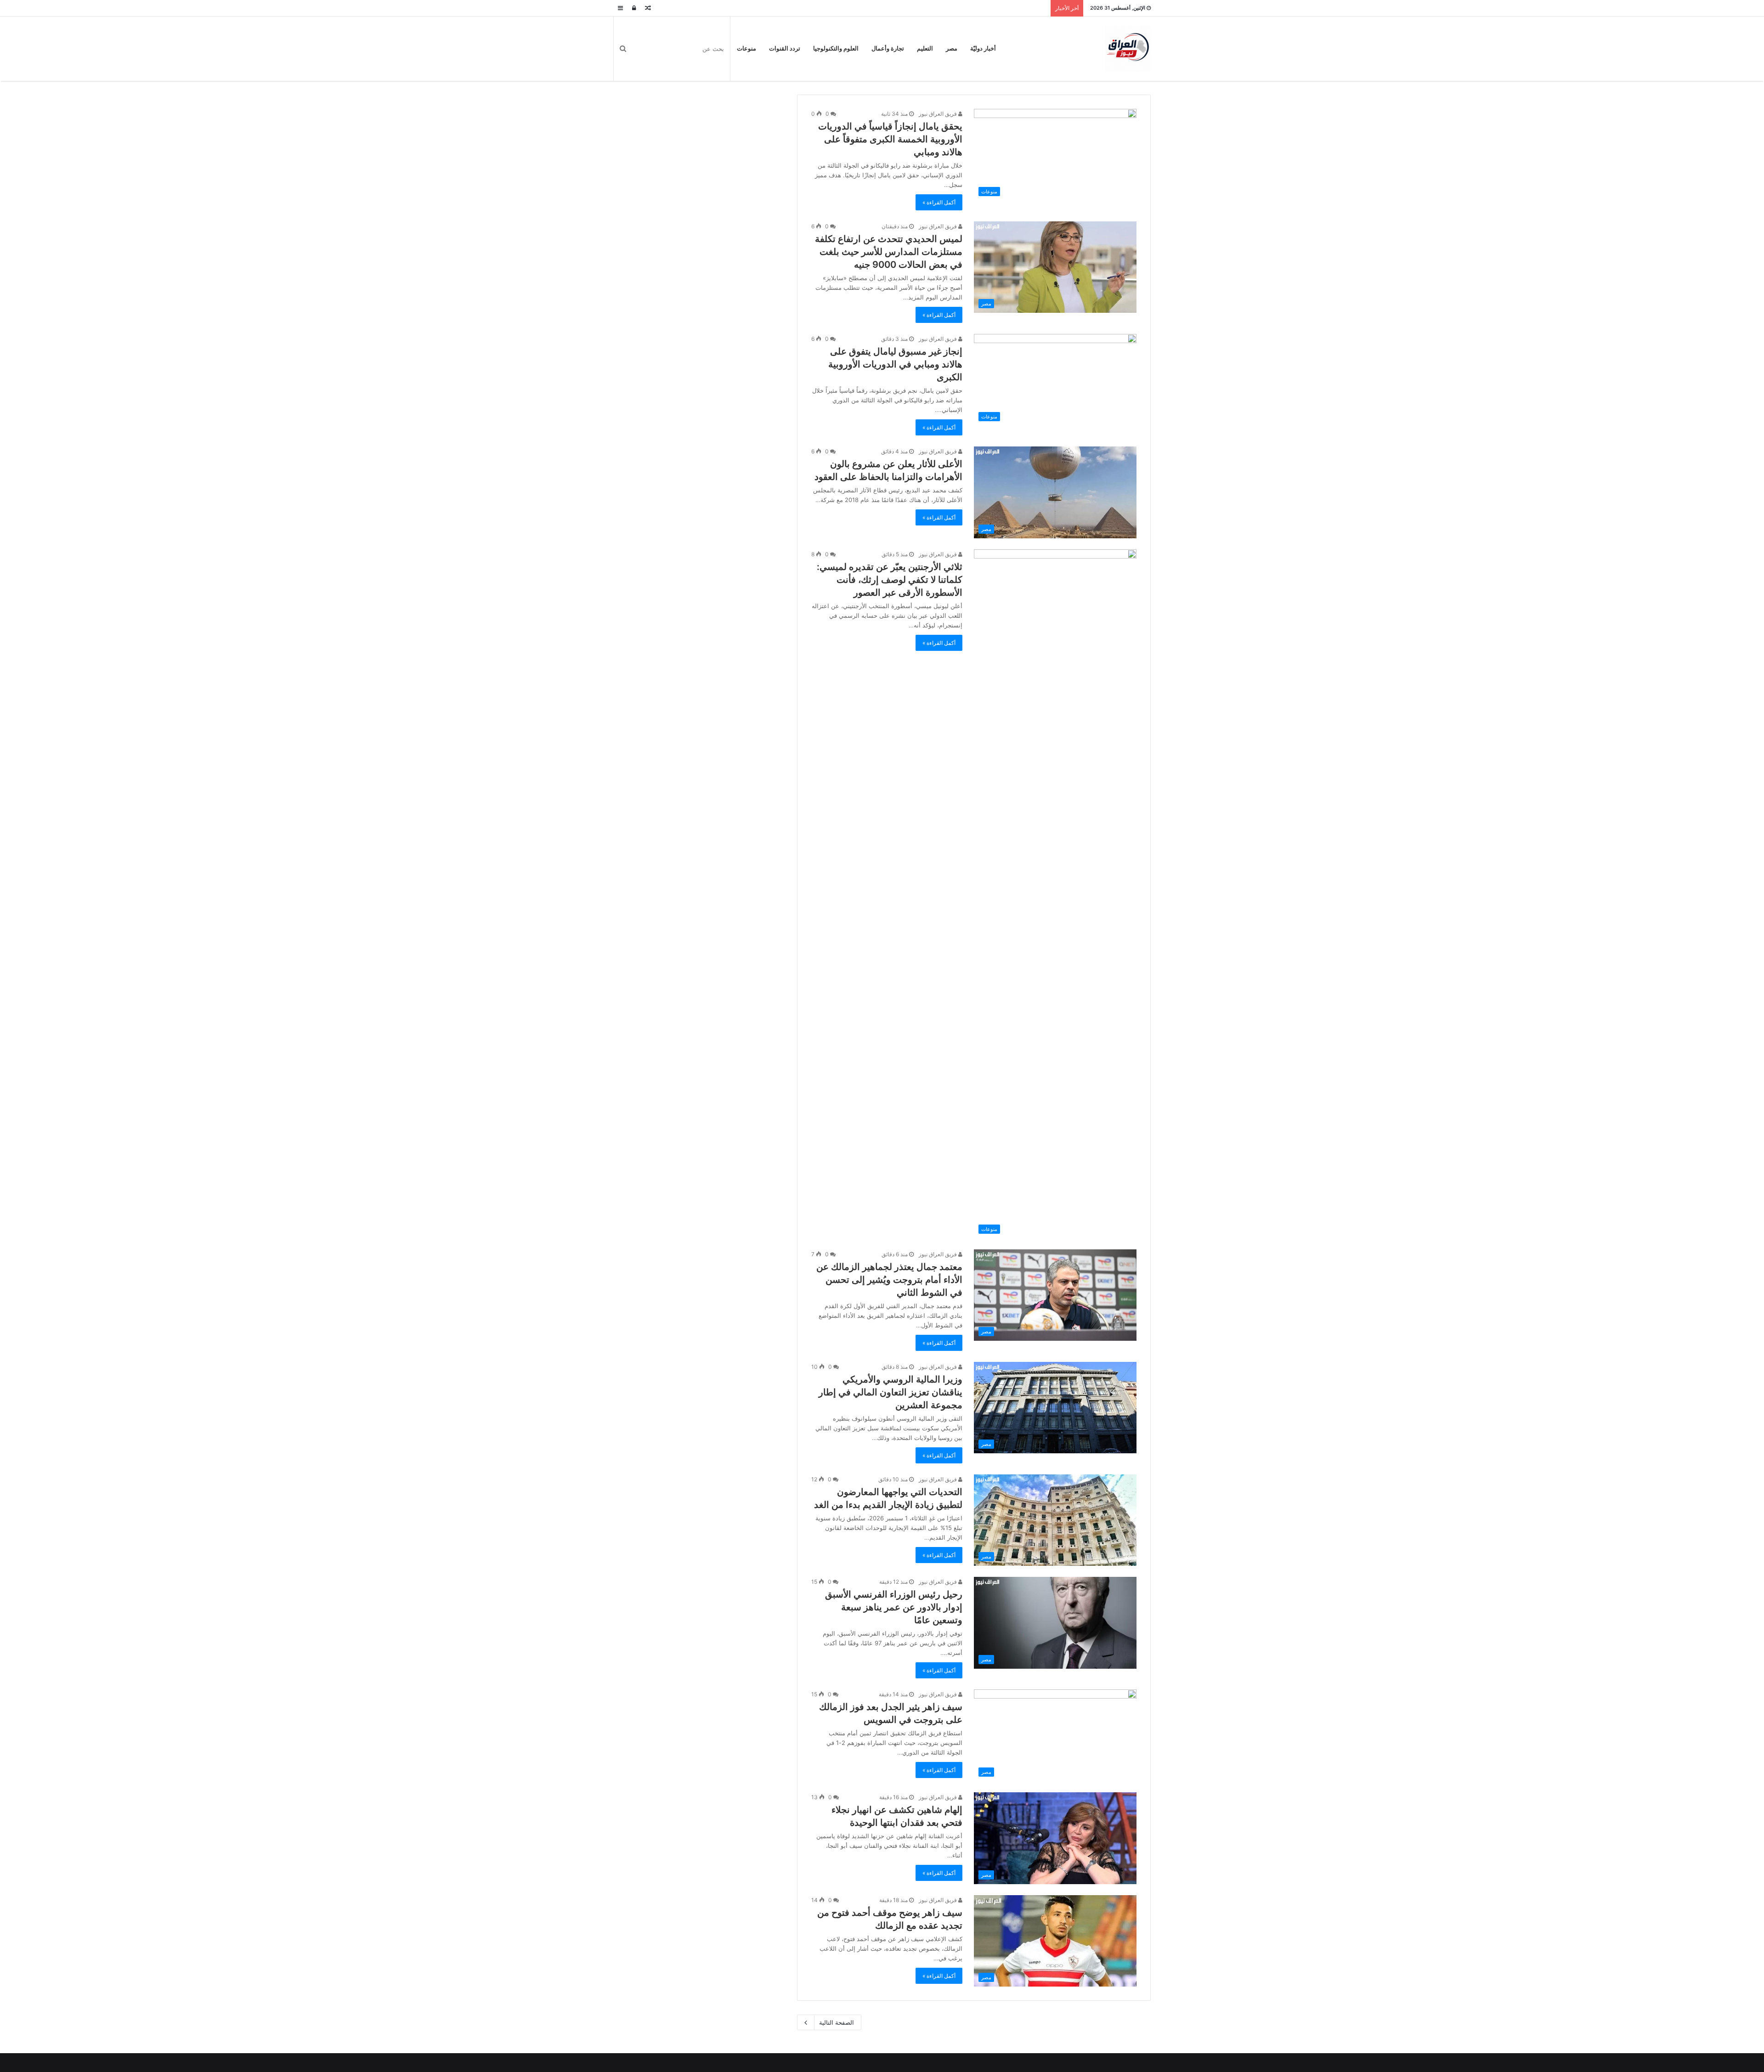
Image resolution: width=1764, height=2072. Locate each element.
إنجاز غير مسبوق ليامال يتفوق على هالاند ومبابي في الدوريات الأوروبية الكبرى (895, 364)
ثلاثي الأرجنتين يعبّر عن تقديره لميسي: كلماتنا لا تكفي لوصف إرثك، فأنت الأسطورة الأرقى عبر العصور (890, 580)
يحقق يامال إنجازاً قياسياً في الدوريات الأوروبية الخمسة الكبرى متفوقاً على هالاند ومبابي (890, 139)
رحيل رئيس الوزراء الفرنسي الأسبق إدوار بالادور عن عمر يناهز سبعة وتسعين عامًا (894, 1607)
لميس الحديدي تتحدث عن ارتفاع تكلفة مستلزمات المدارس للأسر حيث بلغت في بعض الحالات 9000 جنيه (889, 252)
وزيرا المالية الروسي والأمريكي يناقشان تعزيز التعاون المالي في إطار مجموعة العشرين (890, 1392)
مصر (952, 48)
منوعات (746, 48)
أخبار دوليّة (983, 48)
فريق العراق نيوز (939, 114)
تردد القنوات (785, 48)
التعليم (925, 48)
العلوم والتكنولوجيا (836, 48)
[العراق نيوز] (1128, 49)
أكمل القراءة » (939, 202)
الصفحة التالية (837, 2022)
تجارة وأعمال (888, 48)
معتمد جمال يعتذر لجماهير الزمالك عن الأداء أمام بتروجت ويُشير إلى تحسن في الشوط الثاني (889, 1280)
